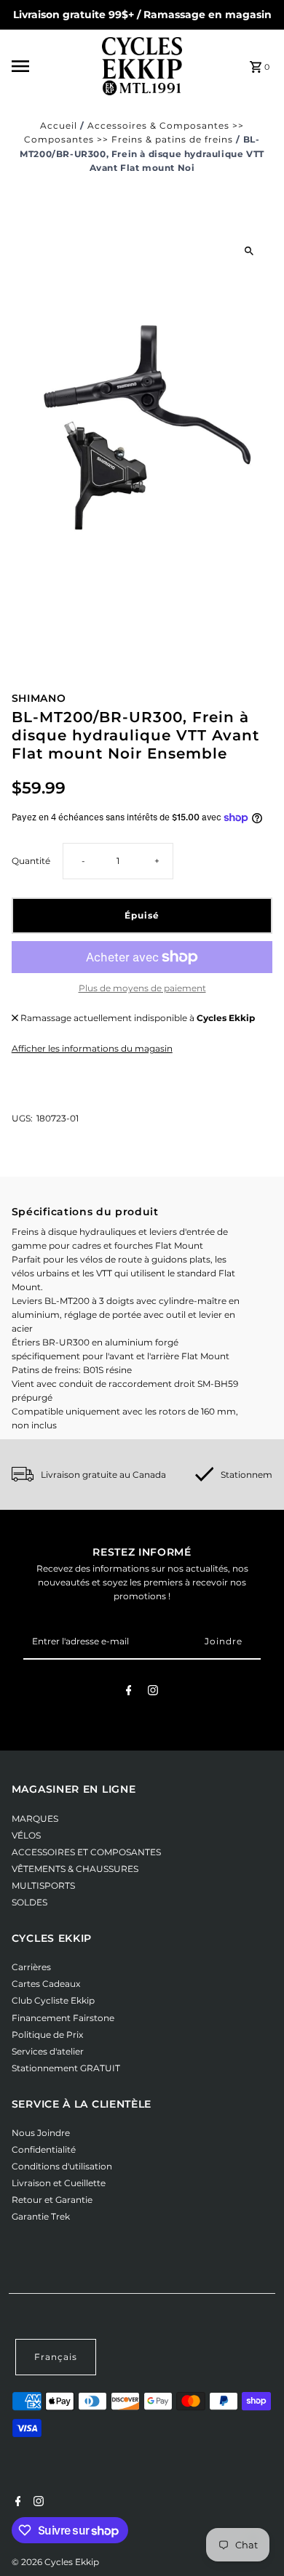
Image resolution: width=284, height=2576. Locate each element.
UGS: (22, 1118)
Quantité (31, 861)
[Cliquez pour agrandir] (249, 251)
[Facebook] (129, 1692)
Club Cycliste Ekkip (53, 2000)
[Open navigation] (52, 66)
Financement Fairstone (63, 2018)
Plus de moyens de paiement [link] (142, 988)
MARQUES (35, 1819)
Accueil (59, 125)
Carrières (31, 1967)
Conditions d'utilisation (62, 2166)
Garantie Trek (41, 2216)
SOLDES (29, 1902)
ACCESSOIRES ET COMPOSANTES (86, 1852)
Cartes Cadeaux (46, 1984)
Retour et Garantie (52, 2200)
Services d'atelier (48, 2051)
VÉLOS (26, 1835)
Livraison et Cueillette (59, 2183)
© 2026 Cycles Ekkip (55, 2562)
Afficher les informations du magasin (92, 1048)
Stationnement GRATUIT (66, 2068)
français (56, 2357)
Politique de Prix (47, 2035)
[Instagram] (153, 1692)
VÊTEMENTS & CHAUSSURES (75, 1869)
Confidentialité (44, 2149)
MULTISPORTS (43, 1885)
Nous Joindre (41, 2133)
